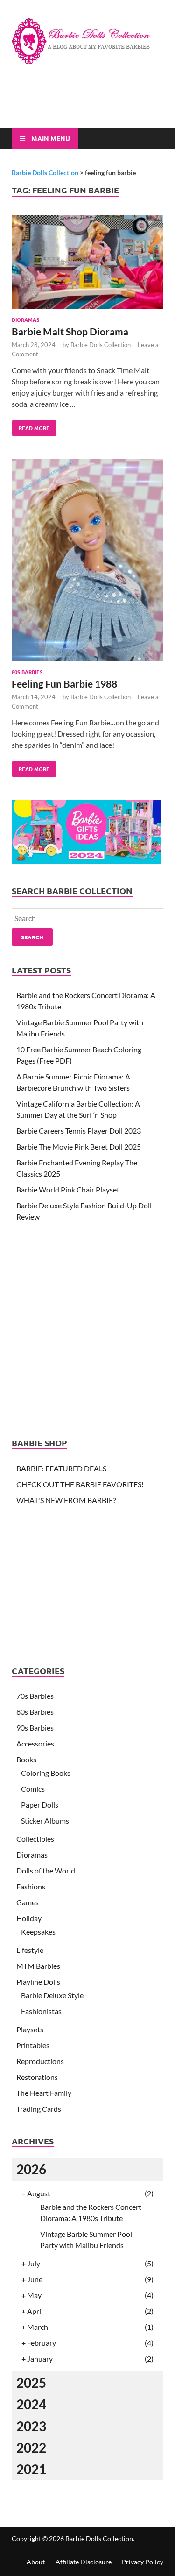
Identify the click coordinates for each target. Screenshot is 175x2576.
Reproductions (40, 2061)
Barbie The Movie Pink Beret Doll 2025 (79, 1146)
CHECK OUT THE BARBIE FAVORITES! (80, 1484)
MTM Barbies (38, 1966)
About (36, 2562)
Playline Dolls (38, 1982)
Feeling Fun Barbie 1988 (64, 684)
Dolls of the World (46, 1870)
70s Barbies (35, 1696)
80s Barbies (27, 672)
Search (32, 937)
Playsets (30, 2029)
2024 (31, 2404)
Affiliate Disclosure (84, 2562)
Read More (31, 426)
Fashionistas (41, 2011)
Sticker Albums (45, 1820)
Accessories (35, 1743)
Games (28, 1902)
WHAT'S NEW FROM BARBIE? (66, 1500)
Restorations (37, 2077)
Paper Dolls (40, 1805)
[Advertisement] (93, 104)
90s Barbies (35, 1728)
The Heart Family (44, 2093)
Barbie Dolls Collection (101, 345)
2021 (31, 2469)
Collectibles (35, 1839)
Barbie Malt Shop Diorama (70, 331)
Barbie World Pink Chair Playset (68, 1189)
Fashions (31, 1886)
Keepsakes (38, 1932)
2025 (31, 2383)
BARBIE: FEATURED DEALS (61, 1468)
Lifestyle (30, 1950)
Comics (33, 1789)
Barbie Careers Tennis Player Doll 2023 (79, 1131)
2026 (31, 2169)
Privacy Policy (143, 2562)
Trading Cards (39, 2109)
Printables (33, 2045)
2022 (31, 2448)
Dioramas (25, 319)
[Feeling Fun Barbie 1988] (87, 562)
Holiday (29, 1918)
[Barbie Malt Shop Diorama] (87, 264)
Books (26, 1759)
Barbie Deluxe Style (52, 1995)
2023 (31, 2426)
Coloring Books (46, 1773)
